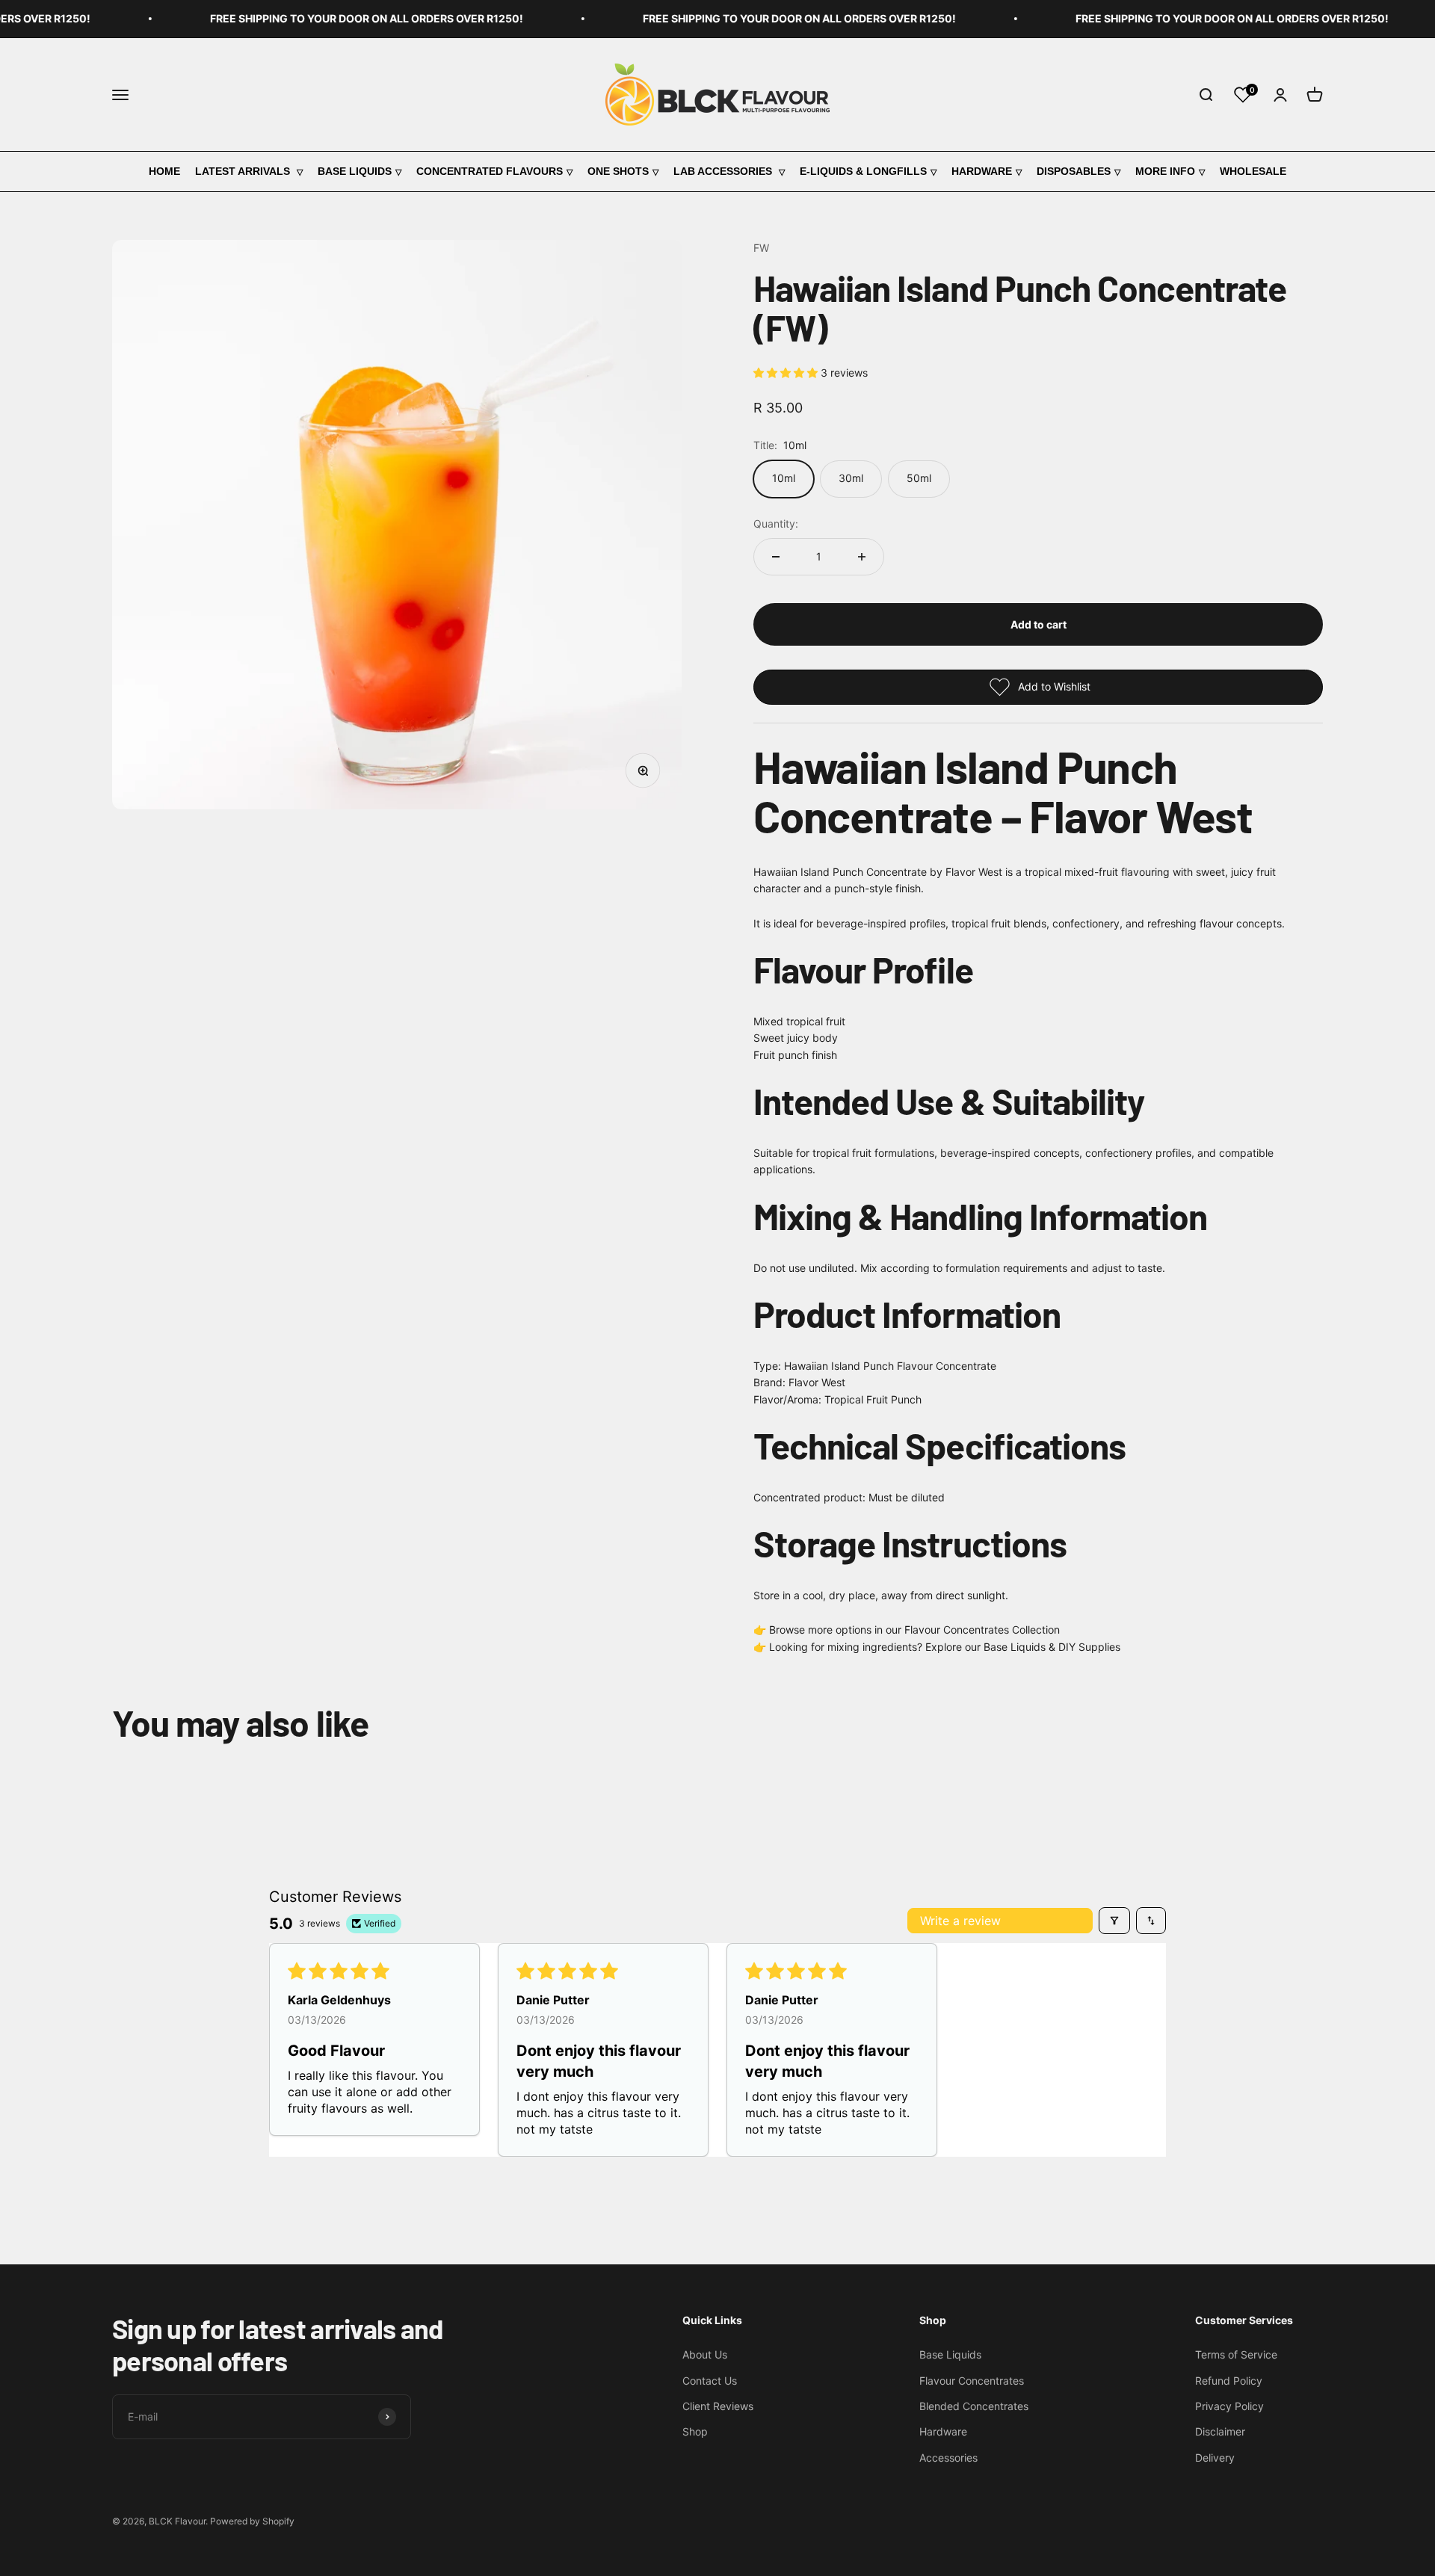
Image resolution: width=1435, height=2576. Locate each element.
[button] (787, 373)
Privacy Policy (1229, 2406)
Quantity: (776, 523)
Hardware (982, 171)
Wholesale (1253, 171)
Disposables (1074, 171)
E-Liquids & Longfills (863, 171)
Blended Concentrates (974, 2406)
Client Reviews (718, 2406)
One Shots (618, 171)
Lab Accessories (724, 171)
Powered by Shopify (252, 2521)
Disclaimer (1220, 2431)
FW (761, 248)
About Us (705, 2354)
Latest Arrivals (244, 171)
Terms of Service (1236, 2354)
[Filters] (1114, 1921)
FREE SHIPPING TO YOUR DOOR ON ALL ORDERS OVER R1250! (334, 18)
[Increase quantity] (862, 557)
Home (164, 171)
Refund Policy (1229, 2381)
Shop (695, 2431)
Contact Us (710, 2381)
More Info (1165, 171)
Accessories (948, 2458)
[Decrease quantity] (776, 557)
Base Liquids (355, 171)
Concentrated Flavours (490, 171)
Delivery (1215, 2458)
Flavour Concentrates (972, 2381)
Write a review (960, 1921)
